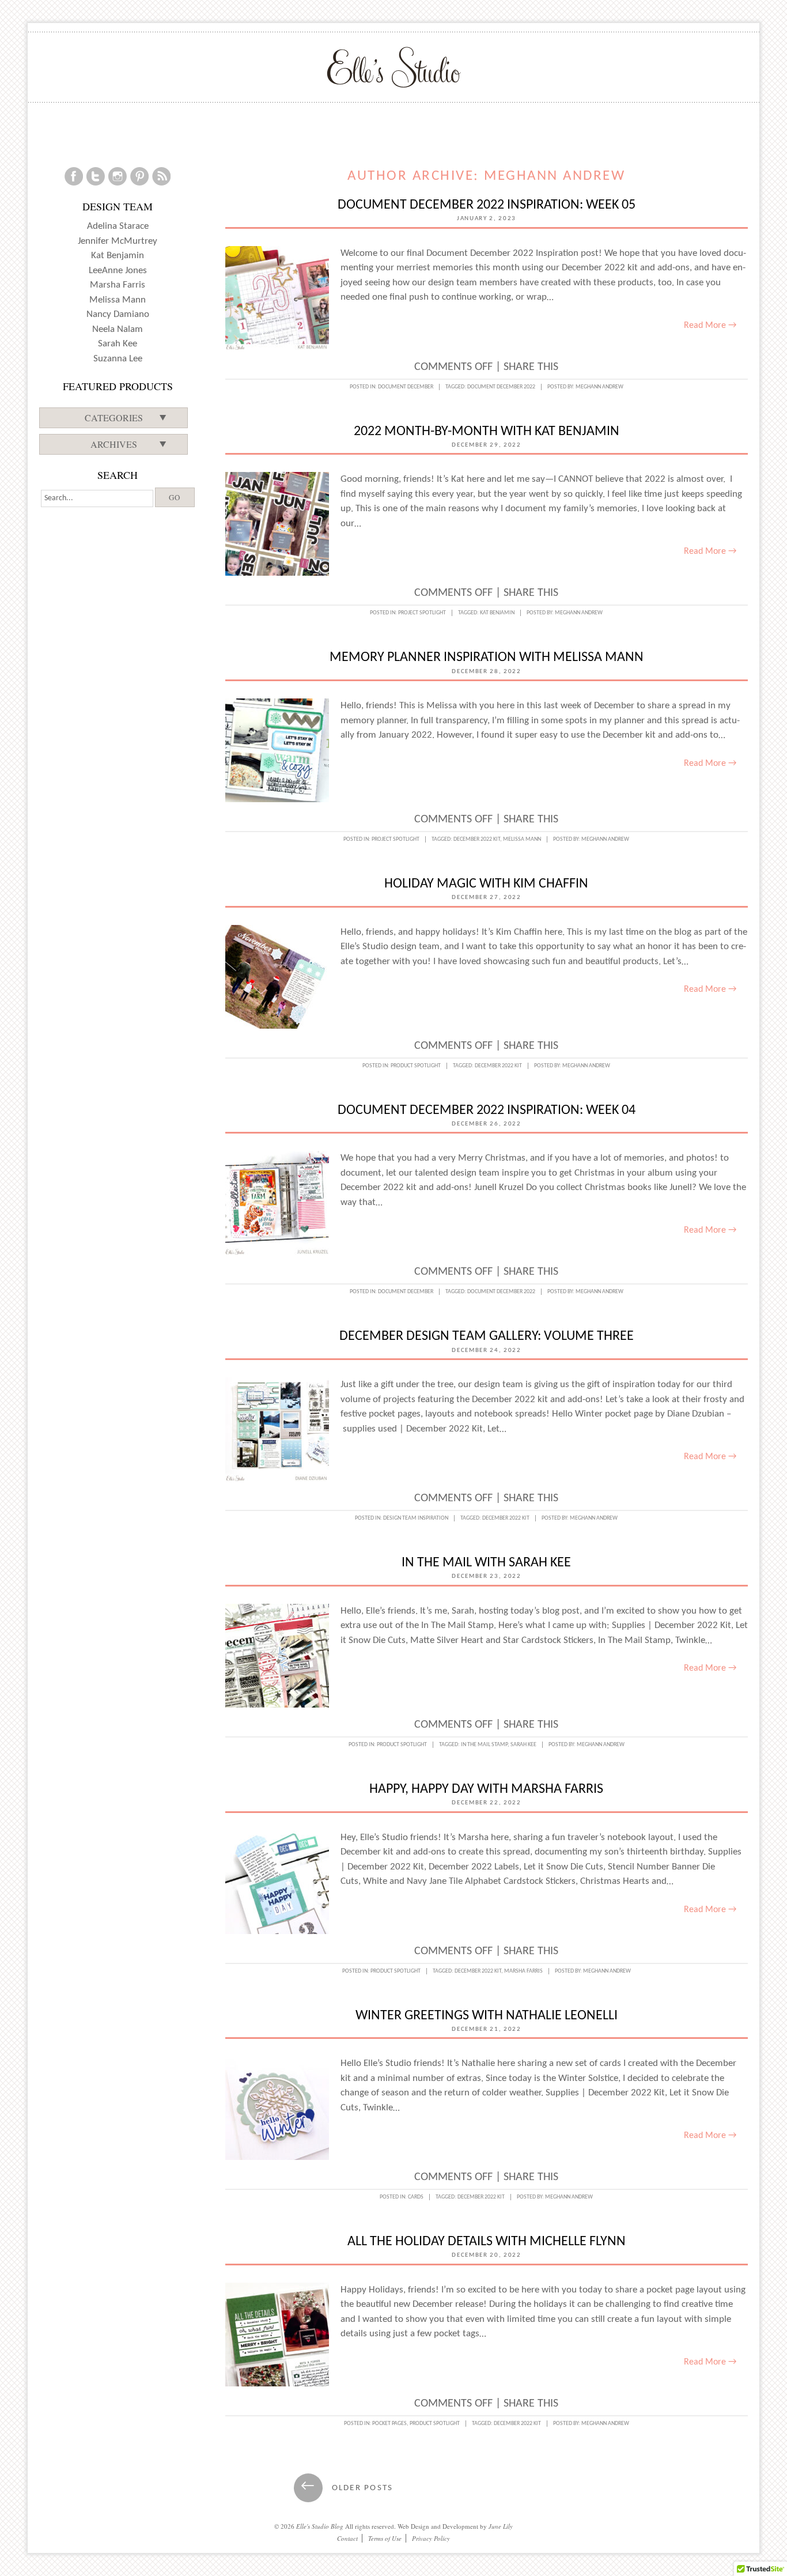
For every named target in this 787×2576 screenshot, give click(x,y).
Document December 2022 (501, 387)
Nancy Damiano (118, 314)
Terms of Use (385, 2538)
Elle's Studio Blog (320, 2526)
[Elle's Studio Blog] (394, 67)
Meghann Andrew (555, 176)
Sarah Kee (523, 1745)
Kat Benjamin (497, 613)
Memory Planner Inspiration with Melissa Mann (487, 658)
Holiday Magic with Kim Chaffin (486, 884)
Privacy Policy (431, 2538)
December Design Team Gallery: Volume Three (487, 1336)
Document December (406, 387)
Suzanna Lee (118, 359)
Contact (347, 2538)
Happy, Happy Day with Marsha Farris (486, 1789)
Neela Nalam (118, 329)
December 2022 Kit (477, 839)
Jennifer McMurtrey (118, 241)
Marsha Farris (523, 1971)
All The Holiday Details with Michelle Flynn (487, 2242)
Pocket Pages (389, 2424)
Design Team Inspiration (416, 1518)
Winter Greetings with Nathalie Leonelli (487, 2016)
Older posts (347, 2488)
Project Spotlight (422, 613)
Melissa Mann (522, 839)
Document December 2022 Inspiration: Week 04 (487, 1111)
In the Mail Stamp (484, 1745)
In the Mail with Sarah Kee (486, 1563)
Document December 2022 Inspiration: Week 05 (487, 205)
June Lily (501, 2526)
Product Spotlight (416, 1066)
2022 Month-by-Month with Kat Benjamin (487, 432)
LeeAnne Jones (118, 271)
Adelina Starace (118, 226)
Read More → (710, 326)
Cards (416, 2197)
